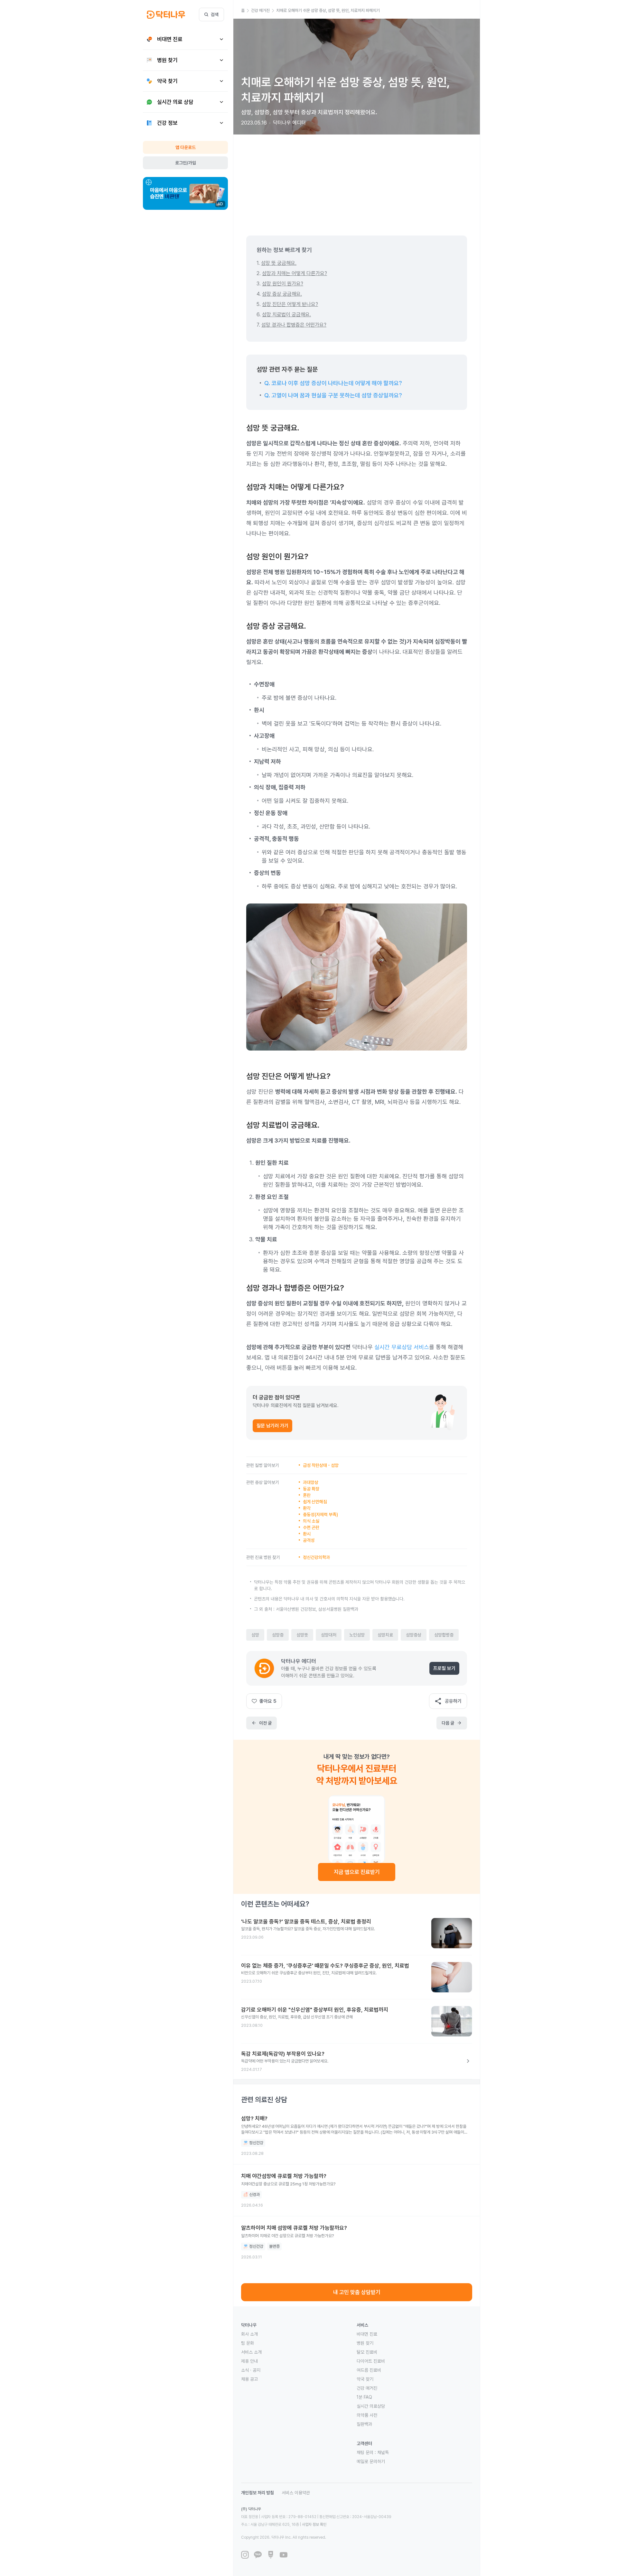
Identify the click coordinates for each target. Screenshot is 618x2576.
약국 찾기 (365, 2379)
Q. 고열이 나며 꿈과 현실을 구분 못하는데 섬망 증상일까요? (333, 395)
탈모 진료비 (367, 2352)
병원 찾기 (365, 2343)
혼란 (307, 1495)
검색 (215, 14)
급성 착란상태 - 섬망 (321, 1465)
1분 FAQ (364, 2397)
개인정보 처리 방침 (257, 2493)
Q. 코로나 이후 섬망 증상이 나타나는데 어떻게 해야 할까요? (333, 383)
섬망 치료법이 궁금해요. (286, 315)
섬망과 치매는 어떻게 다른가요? (295, 273)
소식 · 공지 (251, 2370)
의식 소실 (311, 1521)
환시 (307, 1534)
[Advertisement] (357, 180)
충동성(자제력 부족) (320, 1515)
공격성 (309, 1540)
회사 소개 (249, 2334)
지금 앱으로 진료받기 (357, 1872)
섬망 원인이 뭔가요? (283, 284)
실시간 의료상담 (371, 2406)
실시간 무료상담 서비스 (402, 1347)
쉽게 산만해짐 (315, 1502)
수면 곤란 (311, 1527)
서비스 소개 (251, 2352)
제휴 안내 (249, 2361)
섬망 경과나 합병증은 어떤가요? (294, 325)
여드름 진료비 (369, 2370)
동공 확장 (311, 1489)
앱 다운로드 (186, 147)
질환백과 (364, 2424)
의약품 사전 (367, 2415)
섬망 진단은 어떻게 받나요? (290, 304)
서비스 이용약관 (296, 2493)
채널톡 (383, 2452)
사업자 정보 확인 (314, 2525)
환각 (307, 1508)
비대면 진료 (367, 2334)
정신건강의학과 (316, 1557)
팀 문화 (248, 2343)
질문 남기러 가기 (272, 1426)
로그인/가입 (186, 163)
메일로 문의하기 (371, 2461)
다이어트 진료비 (371, 2361)
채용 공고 (249, 2379)
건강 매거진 (367, 2388)
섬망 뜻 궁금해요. (279, 263)
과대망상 (311, 1482)
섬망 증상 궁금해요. (282, 294)
